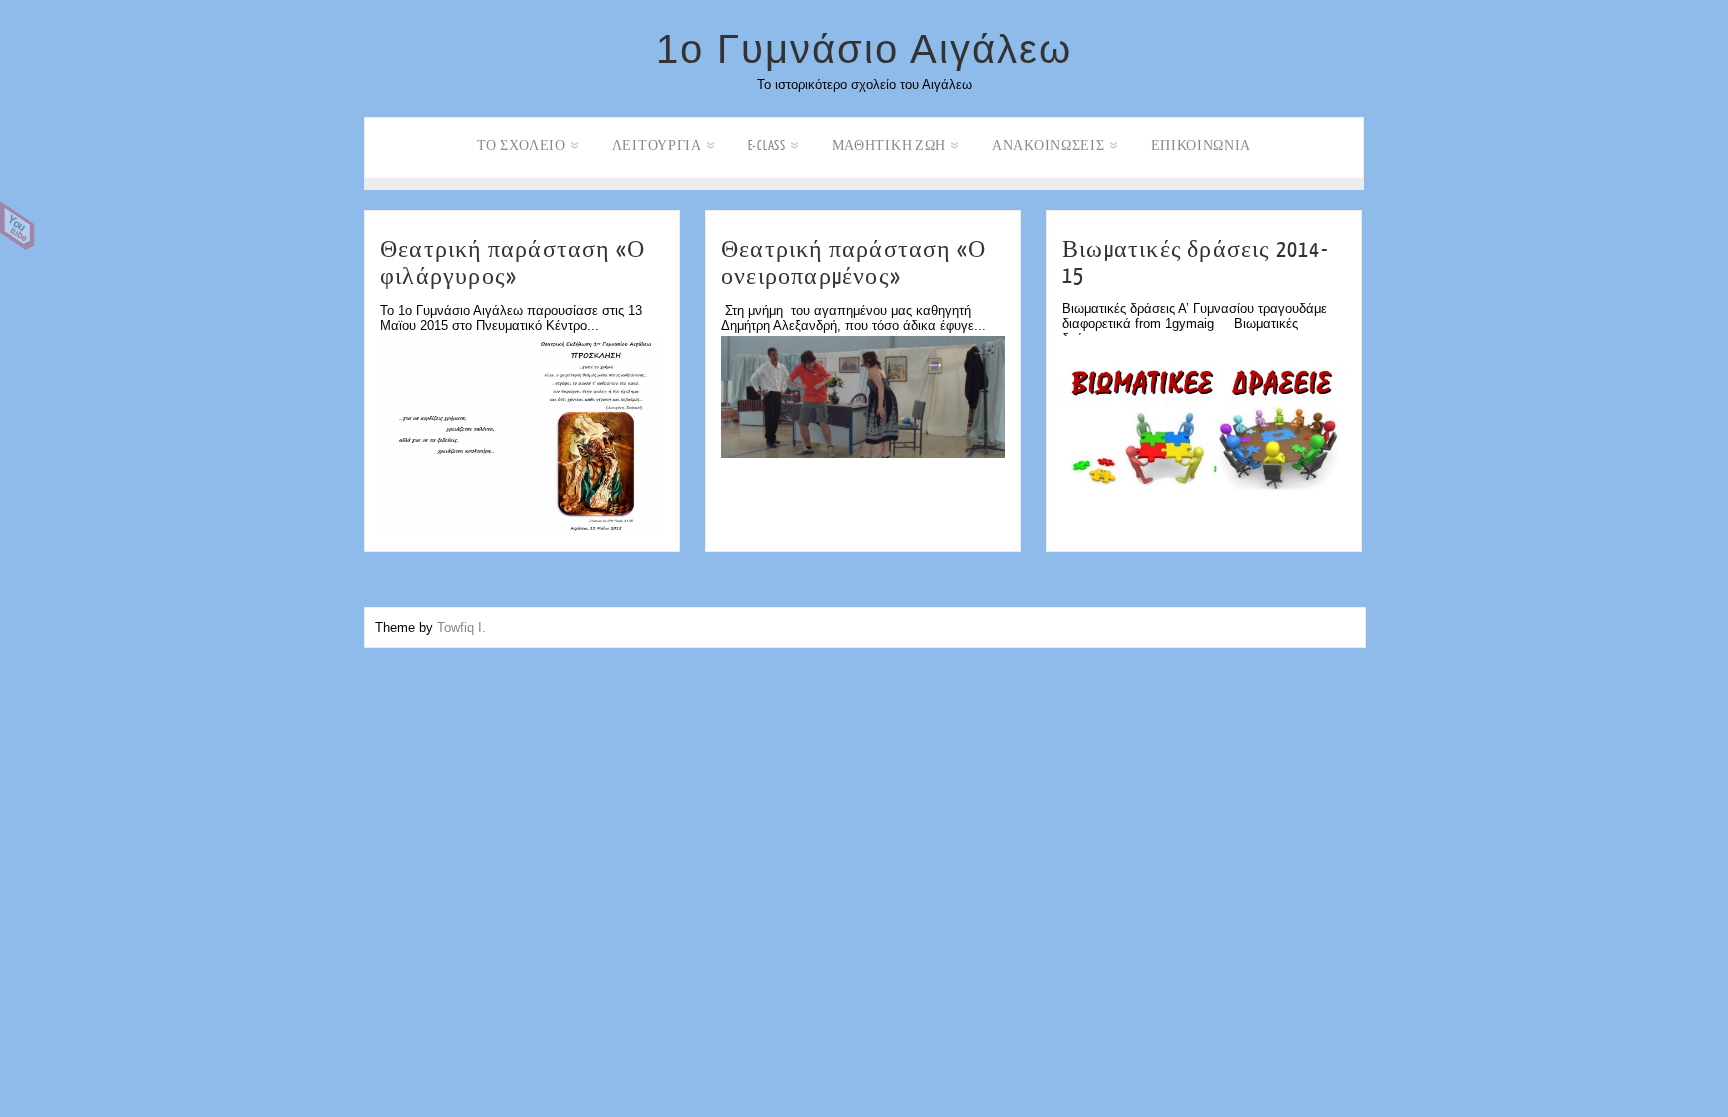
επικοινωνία (1201, 145)
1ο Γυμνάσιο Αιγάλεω (864, 49)
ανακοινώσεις (1048, 145)
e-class (767, 145)
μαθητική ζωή (889, 145)
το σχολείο (521, 145)
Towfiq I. (461, 627)
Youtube (17, 226)
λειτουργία (657, 145)
